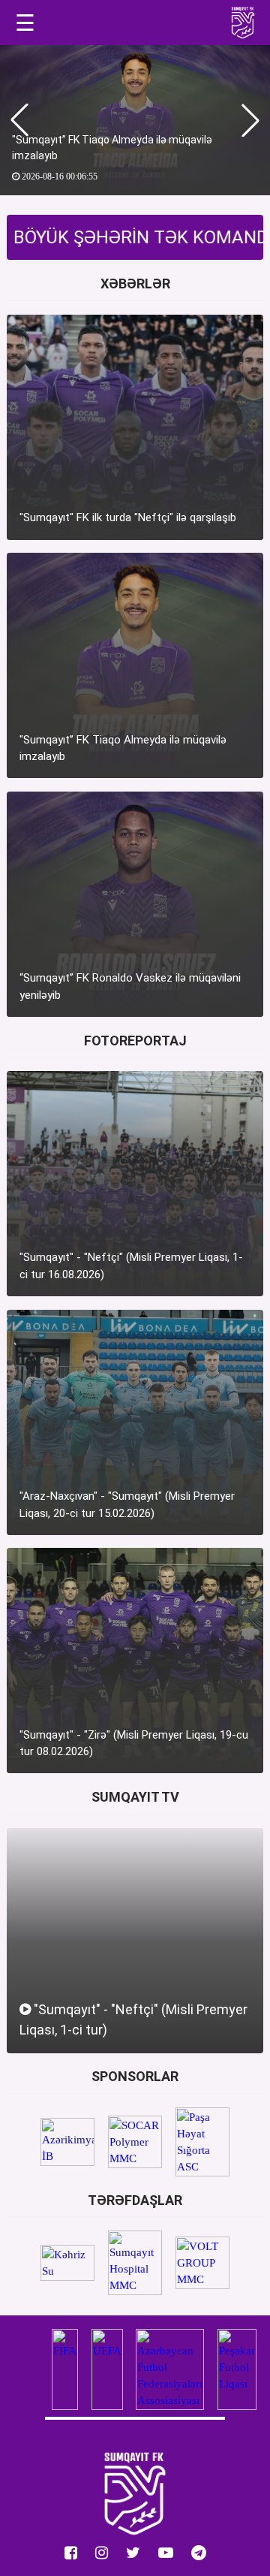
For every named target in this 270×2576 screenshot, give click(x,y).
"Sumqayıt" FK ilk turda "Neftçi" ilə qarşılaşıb (128, 517)
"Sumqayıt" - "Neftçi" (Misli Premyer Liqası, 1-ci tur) (133, 2019)
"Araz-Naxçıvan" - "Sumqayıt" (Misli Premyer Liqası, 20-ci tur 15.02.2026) (127, 1505)
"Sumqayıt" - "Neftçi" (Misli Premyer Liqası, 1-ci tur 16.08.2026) (131, 1266)
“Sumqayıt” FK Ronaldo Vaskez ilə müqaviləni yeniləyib (130, 986)
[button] (250, 120)
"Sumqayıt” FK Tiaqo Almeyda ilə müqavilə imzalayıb (112, 148)
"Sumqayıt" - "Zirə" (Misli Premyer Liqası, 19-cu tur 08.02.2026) (134, 1743)
